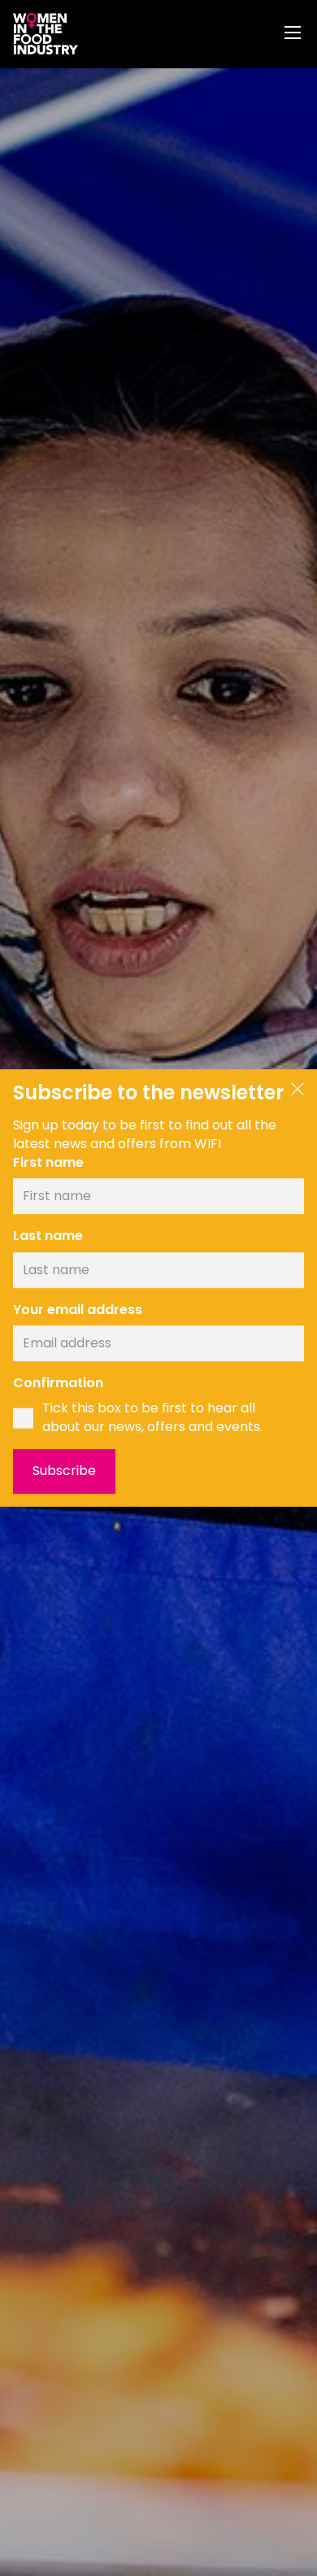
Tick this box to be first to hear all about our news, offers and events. (152, 1418)
